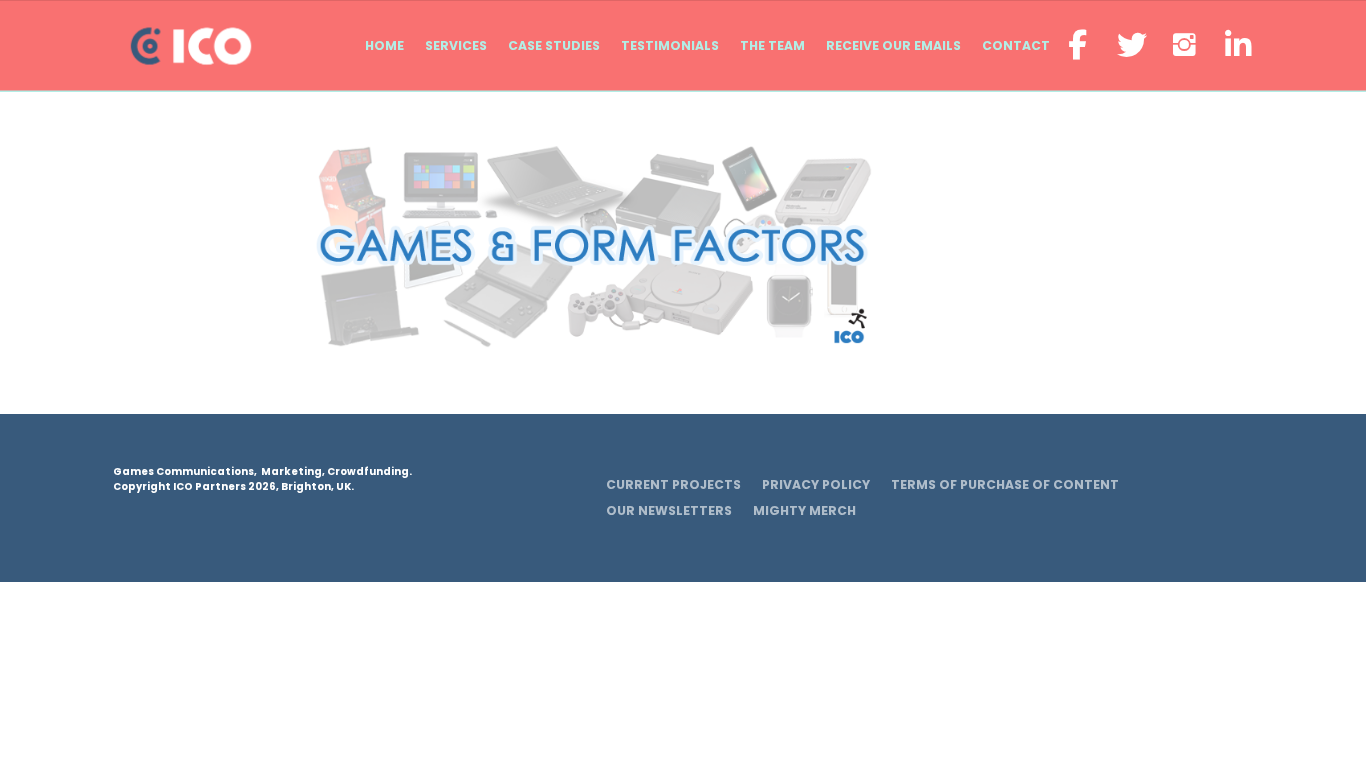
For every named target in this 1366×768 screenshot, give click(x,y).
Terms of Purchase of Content (1005, 484)
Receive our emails (893, 45)
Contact (1016, 45)
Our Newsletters (669, 510)
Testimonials (670, 45)
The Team (772, 45)
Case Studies (554, 45)
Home (384, 45)
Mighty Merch (804, 510)
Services (456, 45)
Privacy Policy (816, 484)
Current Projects (673, 484)
